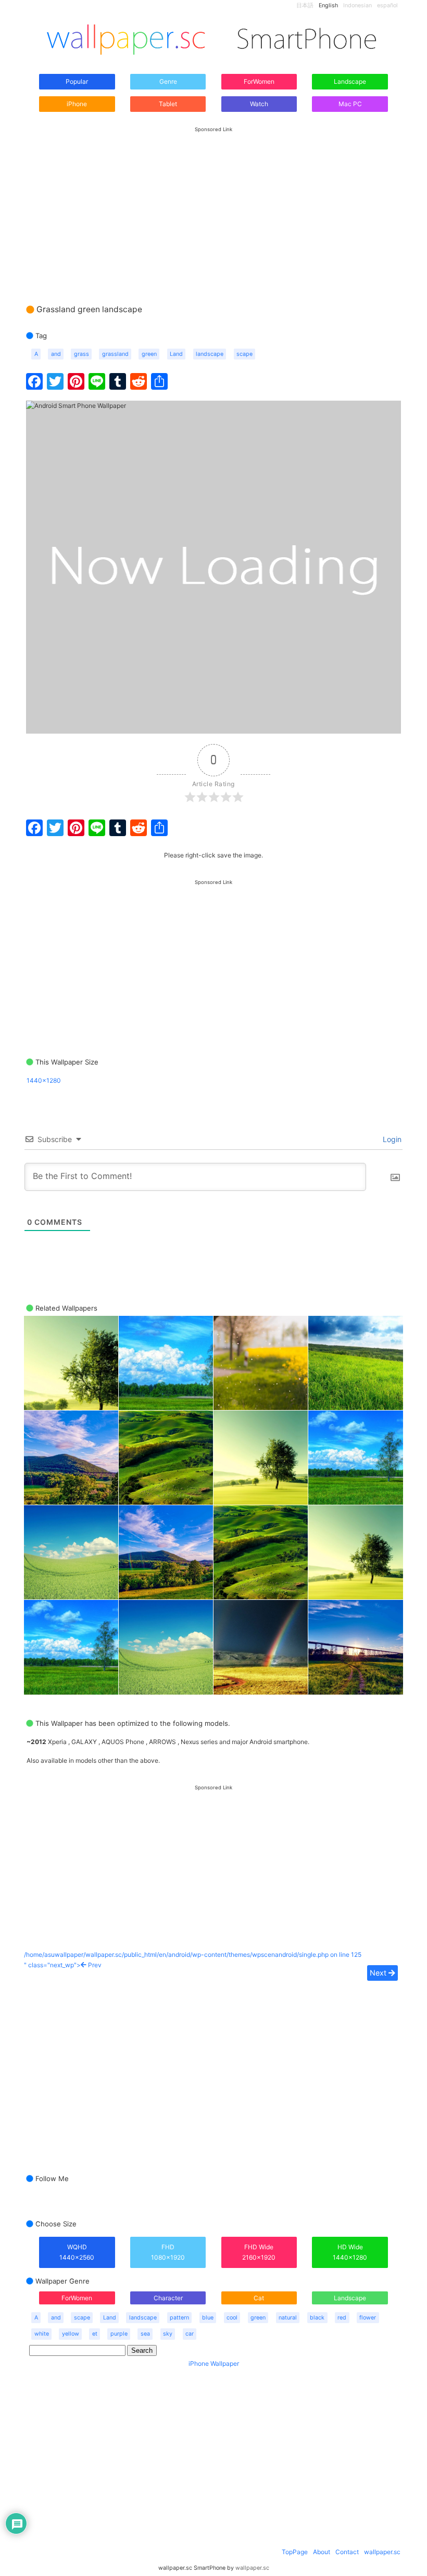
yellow (71, 2334)
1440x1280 (44, 1080)
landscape (210, 354)
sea (145, 2334)
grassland (115, 354)
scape (244, 354)
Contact (347, 2552)
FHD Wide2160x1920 (259, 2252)
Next (379, 1973)
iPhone (77, 104)
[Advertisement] (213, 206)
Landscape (350, 81)
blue (208, 2318)
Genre (168, 81)
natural (288, 2318)
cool (232, 2318)
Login (391, 1139)
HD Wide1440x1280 (350, 2252)
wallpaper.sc (382, 2552)
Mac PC (350, 104)
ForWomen (259, 81)
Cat (259, 2298)
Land (176, 354)
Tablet (168, 104)
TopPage (295, 2552)
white (42, 2334)
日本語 (305, 5)
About (322, 2552)
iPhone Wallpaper (214, 2363)
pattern (179, 2318)
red (342, 2318)
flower (368, 2318)
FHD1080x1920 (168, 2252)
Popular (77, 81)
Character (168, 2298)
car (190, 2334)
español (387, 5)
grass (81, 354)
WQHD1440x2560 (77, 2252)
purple (119, 2334)
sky (168, 2334)
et (95, 2334)
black (317, 2318)
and (56, 354)
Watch (259, 104)
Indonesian (357, 5)
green (149, 354)
